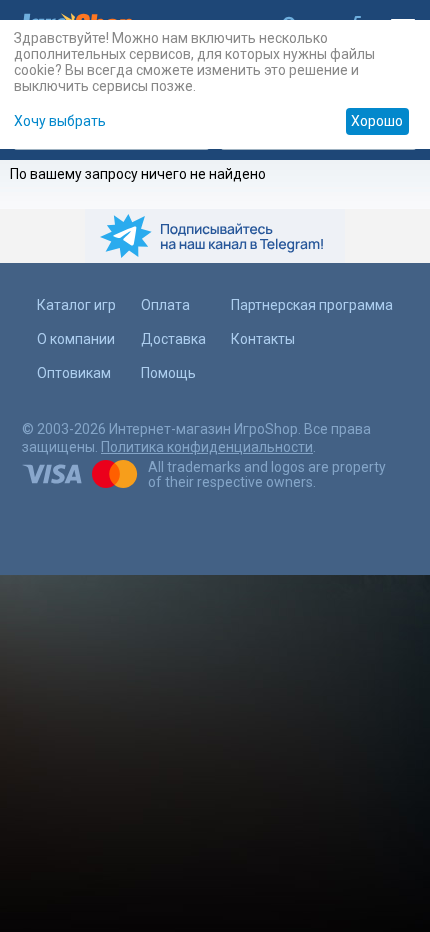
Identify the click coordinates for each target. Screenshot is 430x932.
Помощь (168, 373)
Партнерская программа (312, 305)
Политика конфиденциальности (207, 447)
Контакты (263, 339)
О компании (76, 339)
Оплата (165, 305)
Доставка (173, 339)
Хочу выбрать (60, 121)
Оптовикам (74, 373)
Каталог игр (76, 305)
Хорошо (377, 121)
